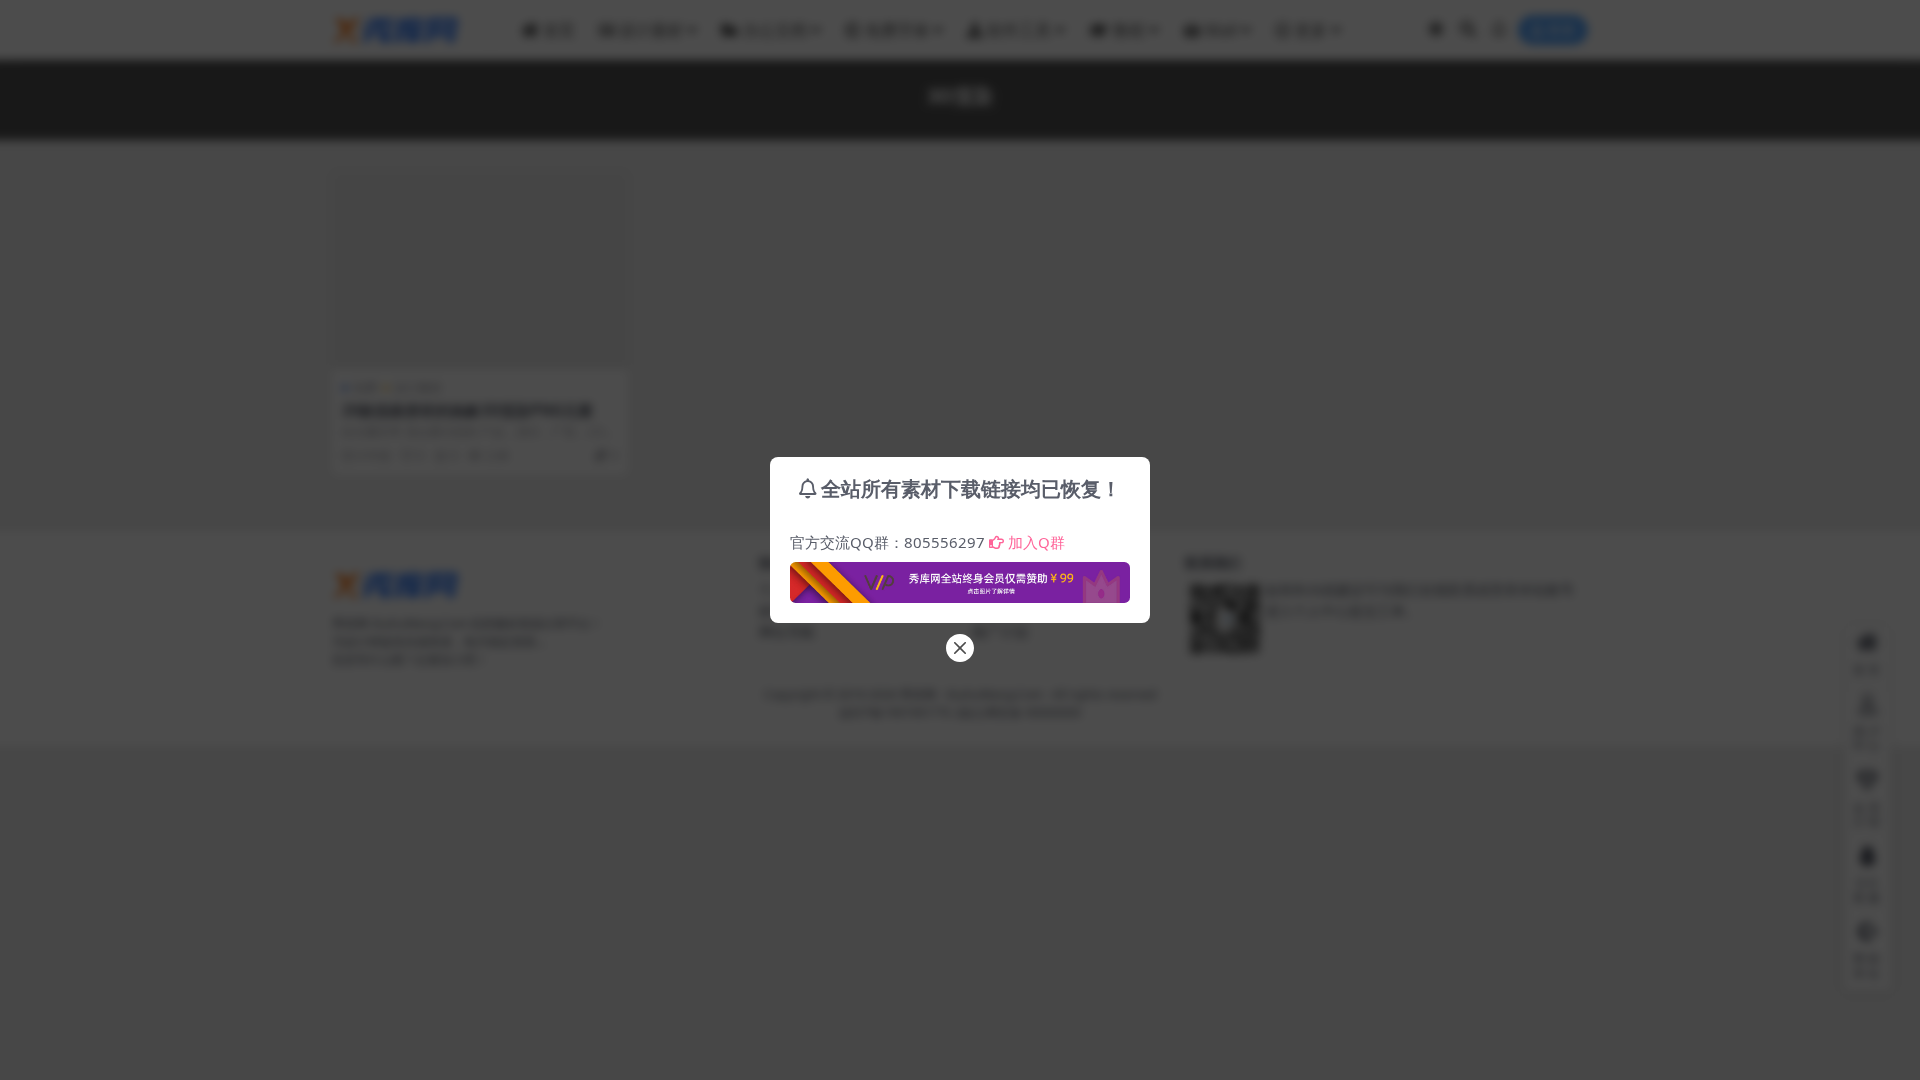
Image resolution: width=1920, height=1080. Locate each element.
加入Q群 (1036, 542)
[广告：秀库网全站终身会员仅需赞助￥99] (960, 577)
